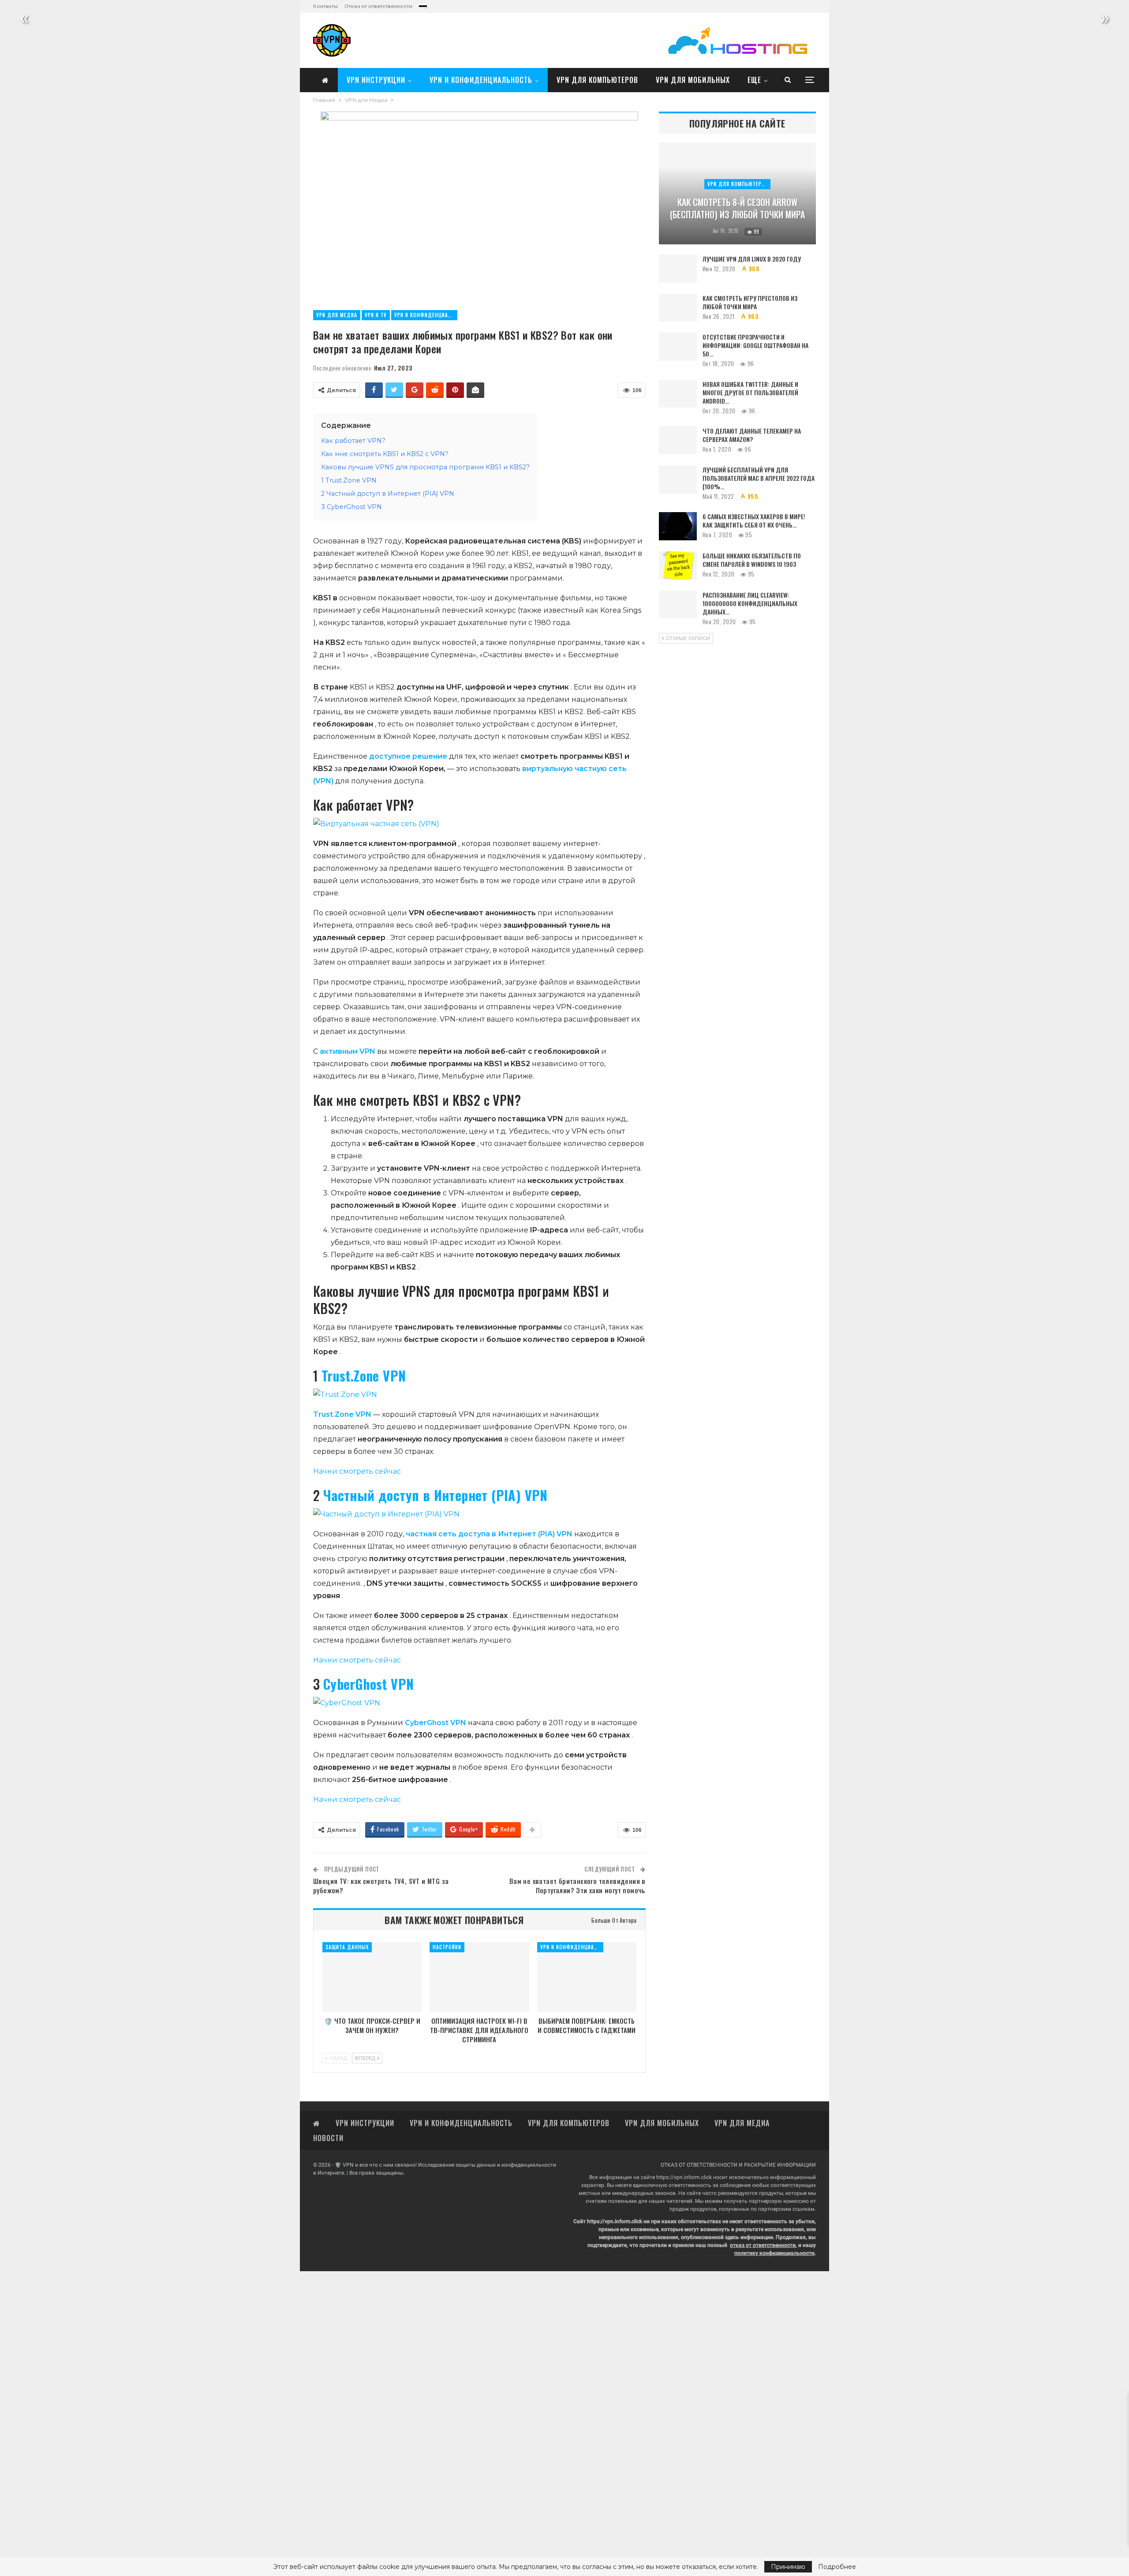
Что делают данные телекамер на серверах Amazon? (752, 435)
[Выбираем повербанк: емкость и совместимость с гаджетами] (587, 1977)
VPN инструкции (376, 80)
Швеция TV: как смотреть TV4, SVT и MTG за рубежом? (381, 1885)
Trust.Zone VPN (364, 1376)
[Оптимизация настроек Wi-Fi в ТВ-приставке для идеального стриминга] (479, 1977)
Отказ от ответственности (378, 6)
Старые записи (687, 638)
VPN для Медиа (337, 315)
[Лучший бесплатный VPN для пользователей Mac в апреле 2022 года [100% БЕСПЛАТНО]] (678, 479)
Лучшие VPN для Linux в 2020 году (752, 259)
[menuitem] (423, 4)
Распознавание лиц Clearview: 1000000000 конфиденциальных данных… (750, 603)
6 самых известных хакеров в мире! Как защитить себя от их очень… (754, 520)
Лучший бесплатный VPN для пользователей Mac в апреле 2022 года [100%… (759, 478)
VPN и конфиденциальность (481, 80)
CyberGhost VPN (369, 1684)
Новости (328, 2138)
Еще (754, 80)
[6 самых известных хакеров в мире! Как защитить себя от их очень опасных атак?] (678, 526)
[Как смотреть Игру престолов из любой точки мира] (678, 308)
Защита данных (347, 1947)
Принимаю (788, 2567)
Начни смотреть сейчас (357, 1471)
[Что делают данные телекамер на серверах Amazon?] (678, 441)
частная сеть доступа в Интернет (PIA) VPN (489, 1534)
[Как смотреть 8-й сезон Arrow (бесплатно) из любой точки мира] (737, 193)
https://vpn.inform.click (684, 2177)
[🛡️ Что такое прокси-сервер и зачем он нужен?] (372, 1977)
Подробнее (837, 2567)
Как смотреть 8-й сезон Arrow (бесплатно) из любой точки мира (737, 208)
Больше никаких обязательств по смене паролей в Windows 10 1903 (752, 560)
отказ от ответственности (763, 2245)
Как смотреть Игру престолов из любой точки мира (750, 302)
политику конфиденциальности (774, 2253)
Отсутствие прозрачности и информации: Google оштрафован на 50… (755, 345)
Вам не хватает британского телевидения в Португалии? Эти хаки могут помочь (578, 1885)
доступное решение (408, 756)
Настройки (447, 1947)
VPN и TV (376, 315)
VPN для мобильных (693, 80)
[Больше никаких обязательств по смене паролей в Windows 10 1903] (678, 565)
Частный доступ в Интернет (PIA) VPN (436, 1495)
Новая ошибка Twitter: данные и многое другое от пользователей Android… (750, 392)
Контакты (325, 6)
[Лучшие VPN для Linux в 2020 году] (678, 269)
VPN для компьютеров (597, 80)
